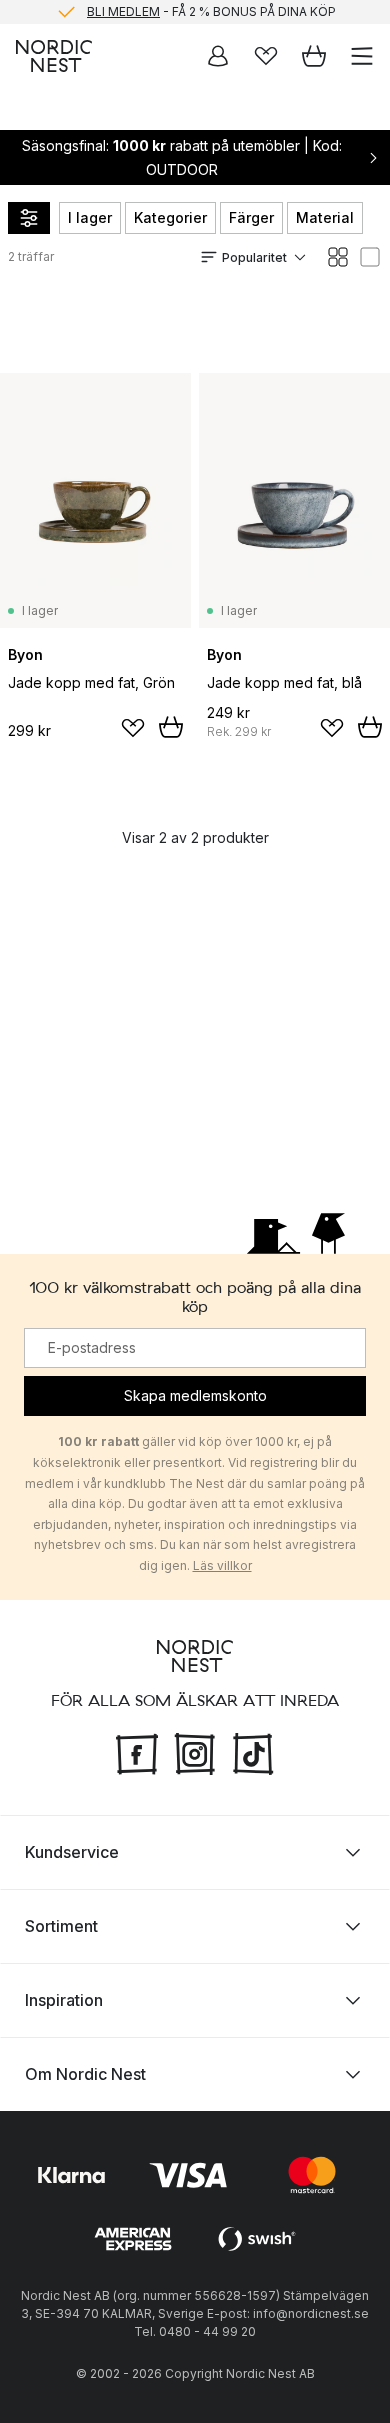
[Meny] (362, 56)
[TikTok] (253, 1751)
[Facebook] (137, 1751)
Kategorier (170, 217)
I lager (90, 217)
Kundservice (72, 1852)
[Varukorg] (314, 56)
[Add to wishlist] (133, 728)
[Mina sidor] (218, 56)
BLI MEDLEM (123, 11)
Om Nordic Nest (85, 2074)
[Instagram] (195, 1751)
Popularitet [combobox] (254, 257)
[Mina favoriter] (266, 56)
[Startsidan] (54, 56)
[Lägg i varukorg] (171, 727)
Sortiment (61, 1926)
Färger (251, 217)
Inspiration (64, 2000)
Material (325, 217)
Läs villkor (222, 1565)
